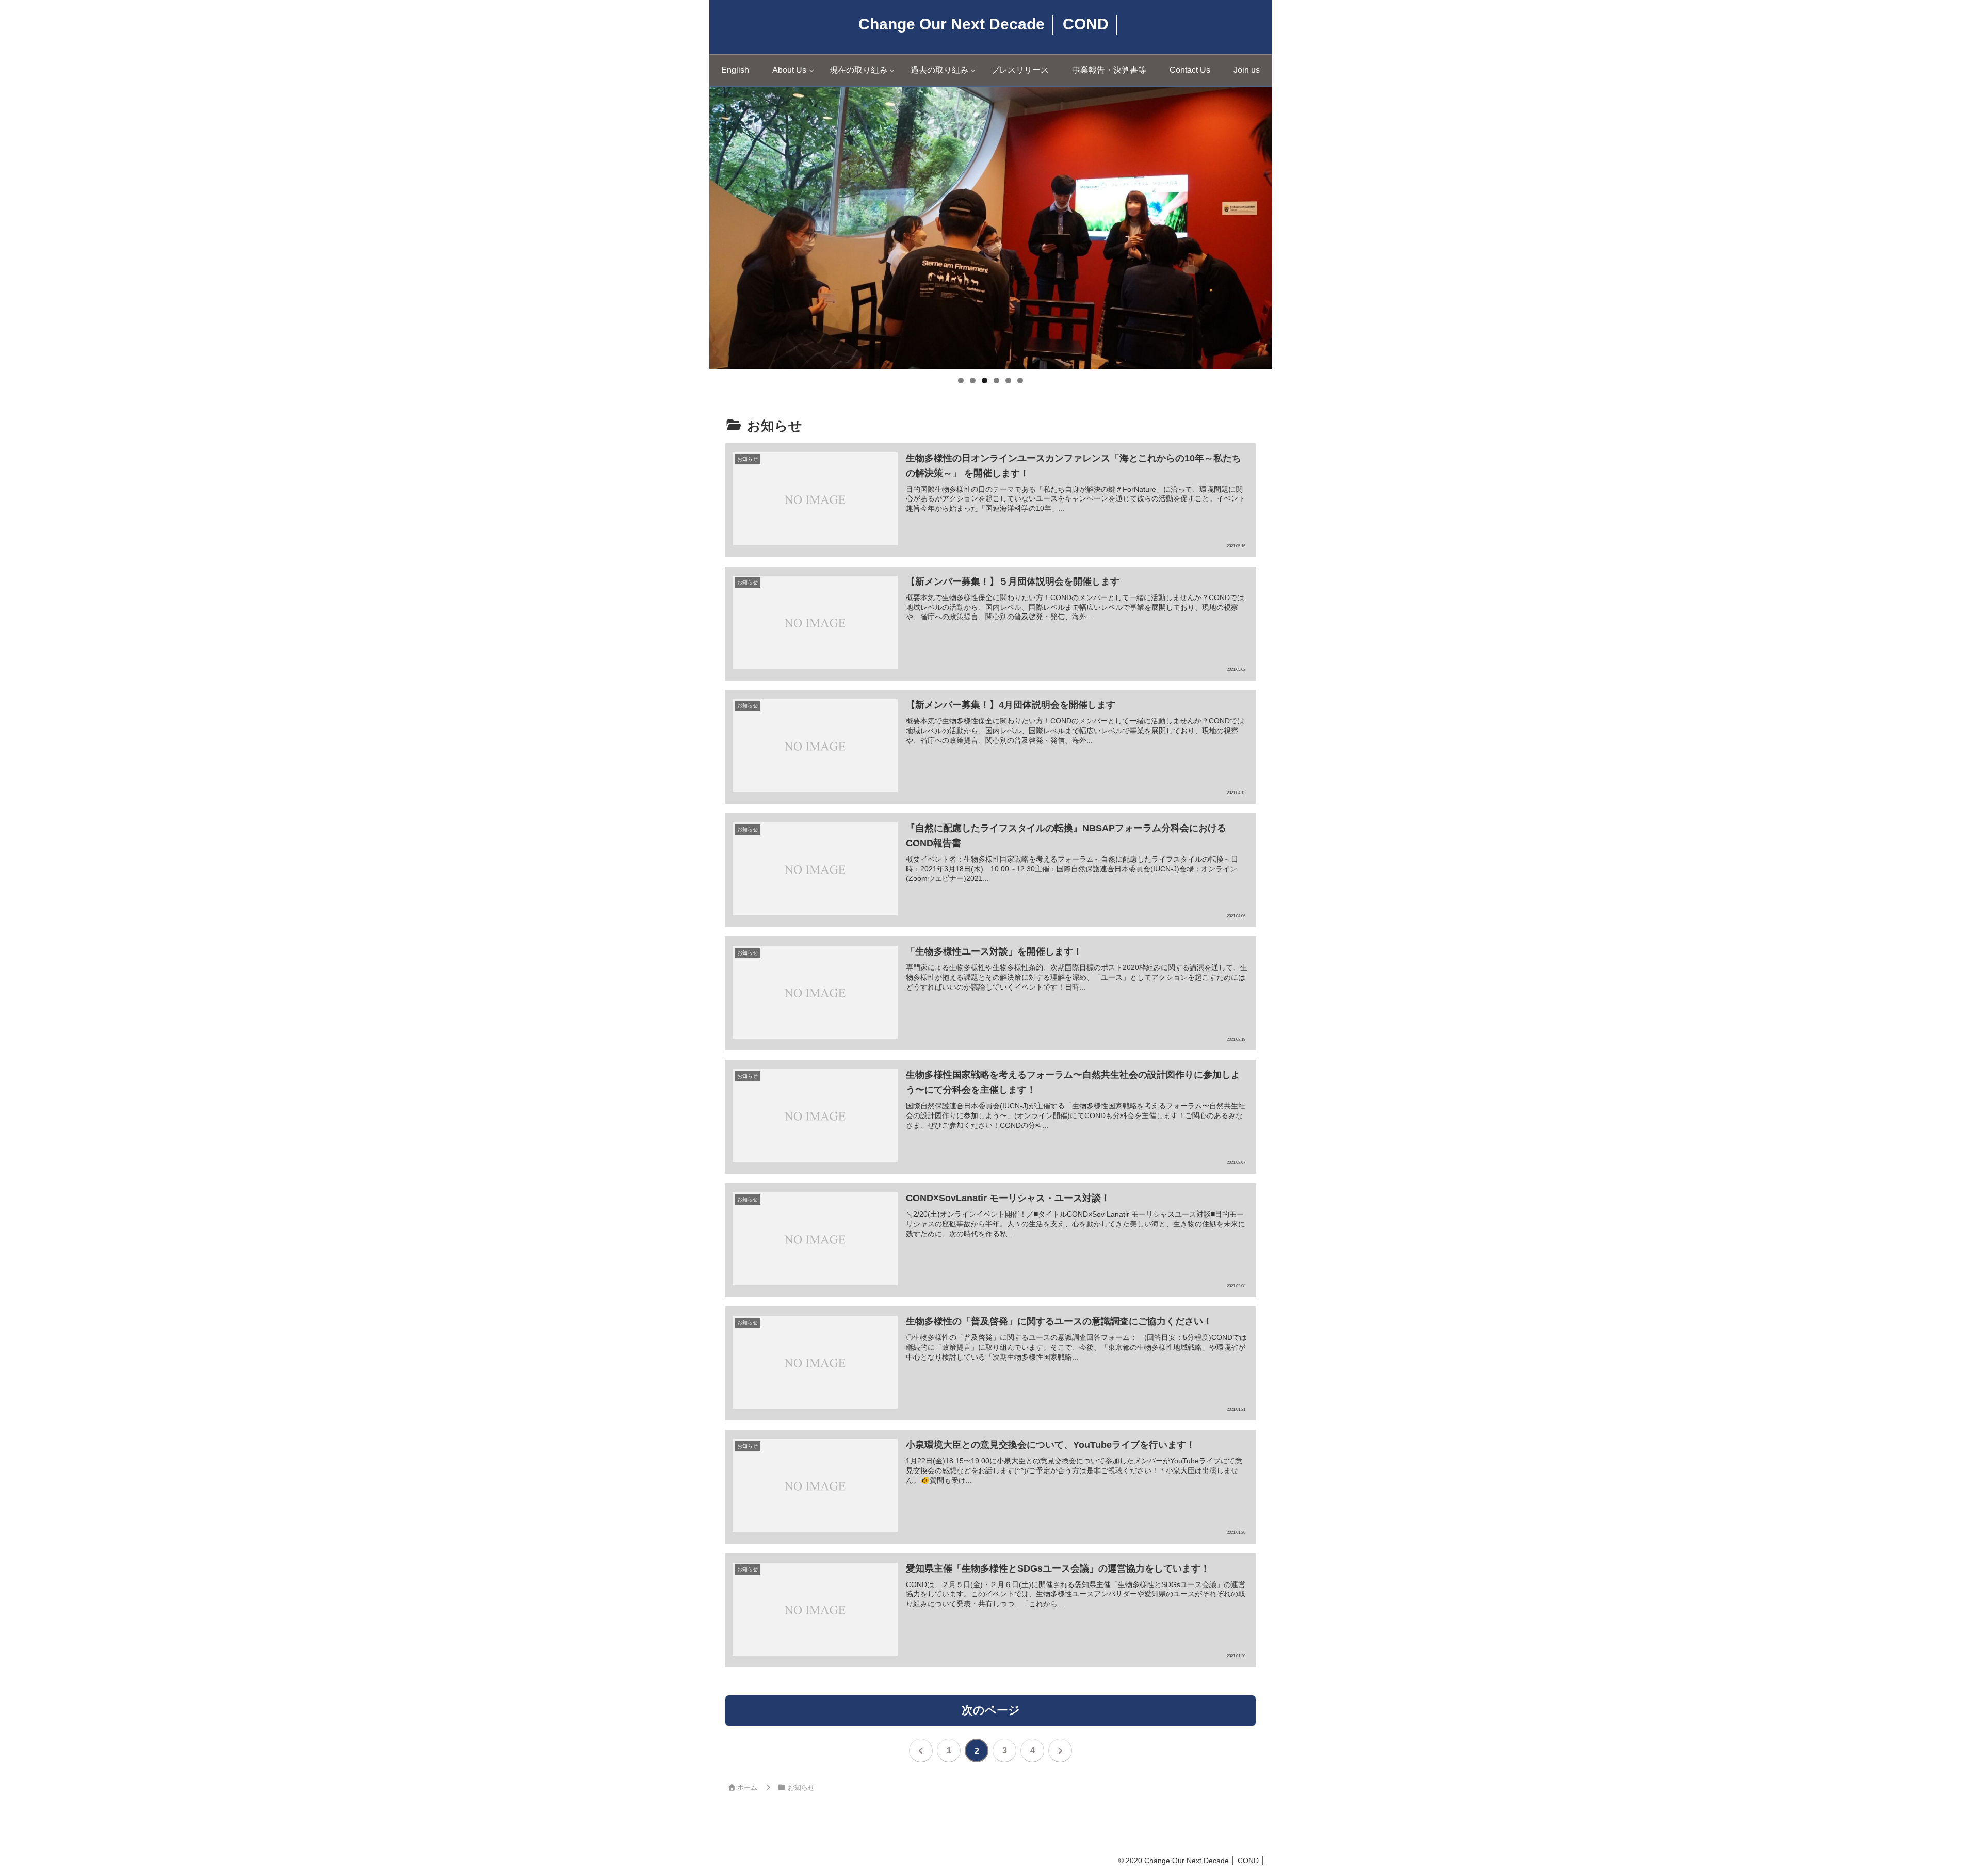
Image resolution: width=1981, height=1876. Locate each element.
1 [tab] (961, 381)
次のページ (991, 1710)
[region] (990, 228)
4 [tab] (996, 381)
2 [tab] (973, 381)
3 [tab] (985, 381)
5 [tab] (1008, 381)
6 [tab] (1020, 381)
